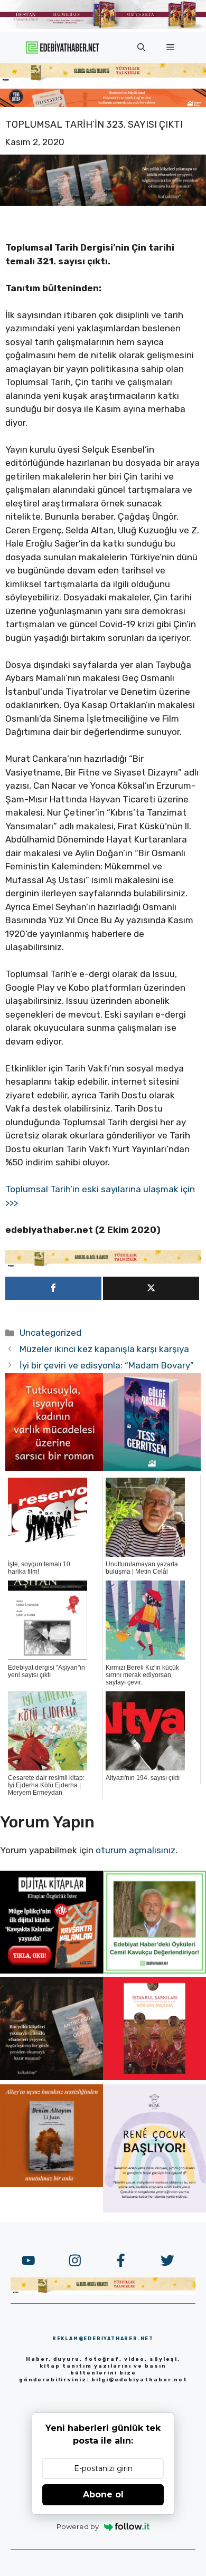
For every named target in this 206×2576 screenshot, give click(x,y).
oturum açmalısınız (135, 1850)
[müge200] (51, 1970)
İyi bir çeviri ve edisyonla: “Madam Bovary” (107, 1365)
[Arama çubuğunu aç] (141, 47)
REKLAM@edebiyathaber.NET (103, 2339)
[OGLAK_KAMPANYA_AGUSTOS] (154, 2077)
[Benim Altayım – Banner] (51, 2184)
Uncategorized (50, 1333)
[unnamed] (54, 1468)
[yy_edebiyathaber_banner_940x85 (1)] (103, 79)
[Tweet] (151, 1288)
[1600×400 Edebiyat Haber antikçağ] (103, 203)
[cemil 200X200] (154, 1970)
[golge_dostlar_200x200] (152, 1468)
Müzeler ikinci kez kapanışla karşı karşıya (104, 1349)
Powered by (78, 2526)
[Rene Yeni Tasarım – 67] (154, 2209)
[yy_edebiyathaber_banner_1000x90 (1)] (103, 1265)
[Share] (53, 1288)
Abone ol (103, 2494)
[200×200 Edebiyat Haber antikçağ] (51, 2077)
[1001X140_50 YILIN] (103, 27)
